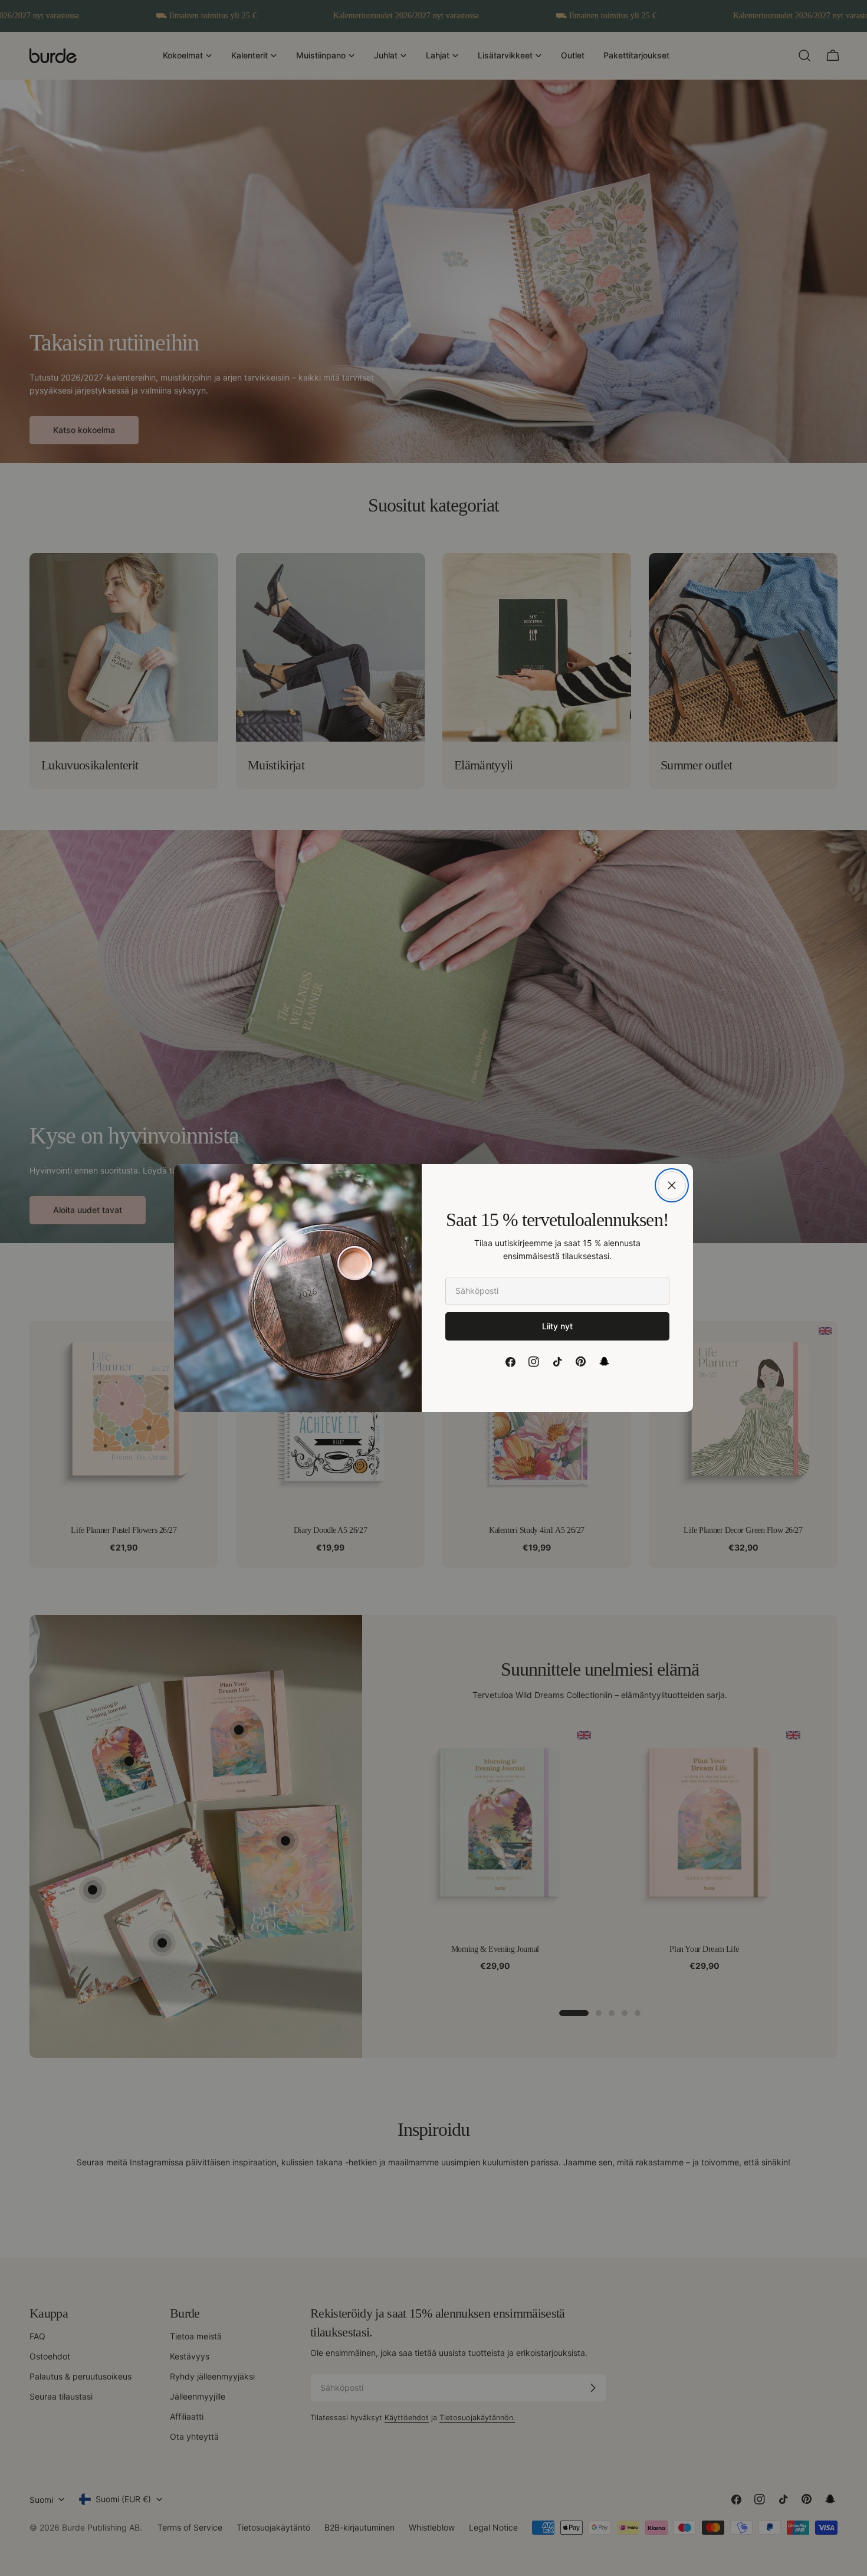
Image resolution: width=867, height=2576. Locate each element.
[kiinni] (672, 1185)
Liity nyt (557, 1326)
